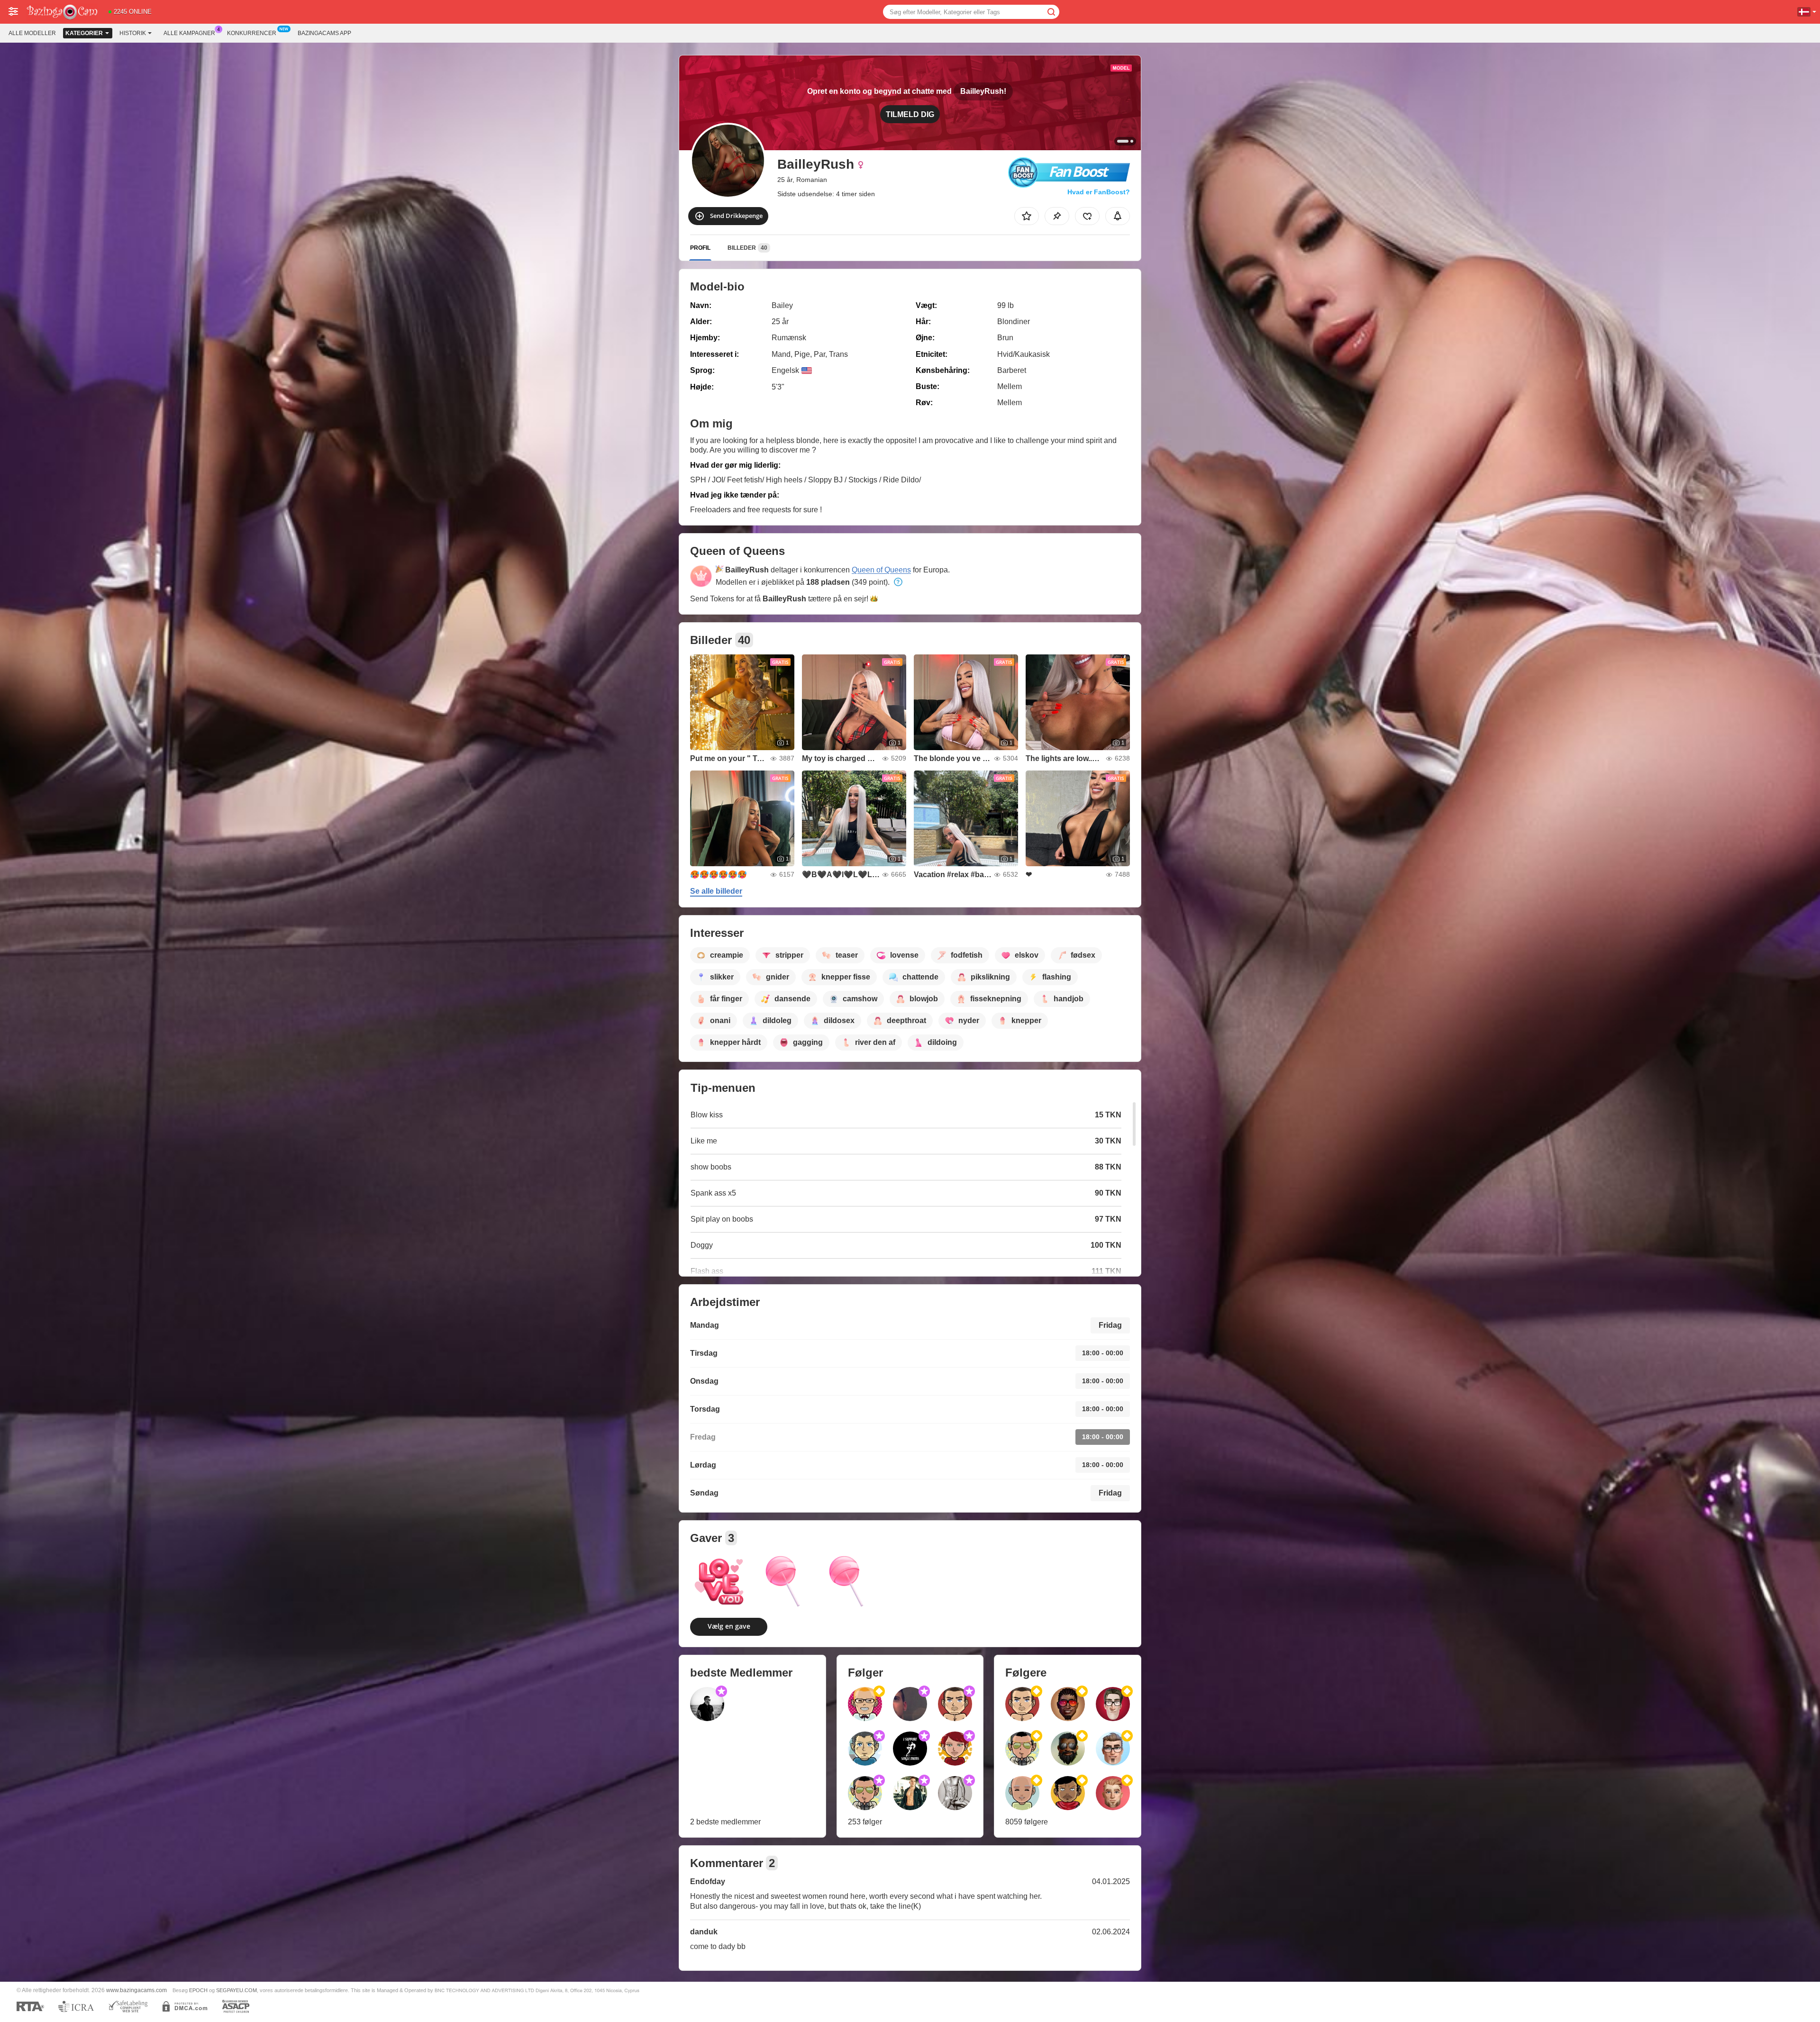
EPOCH (198, 1990)
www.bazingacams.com (136, 1990)
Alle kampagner (189, 33)
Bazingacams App (324, 33)
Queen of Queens (881, 570)
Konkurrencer (252, 33)
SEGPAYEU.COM (237, 1990)
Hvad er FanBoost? (1099, 192)
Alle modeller (32, 33)
